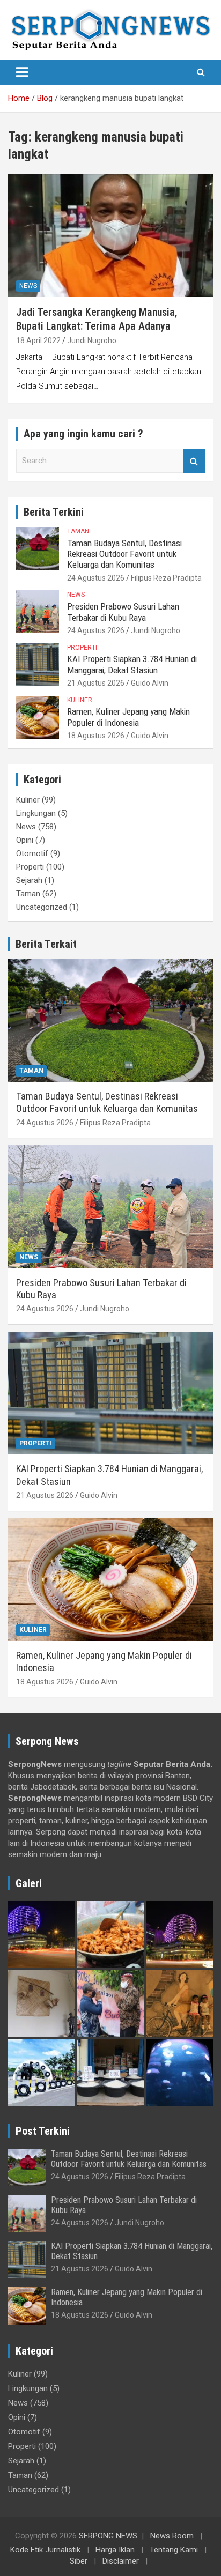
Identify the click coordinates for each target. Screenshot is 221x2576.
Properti (82, 648)
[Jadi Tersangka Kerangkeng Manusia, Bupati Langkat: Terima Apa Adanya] (110, 236)
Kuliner (80, 700)
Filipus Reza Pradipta (166, 578)
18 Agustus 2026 (96, 736)
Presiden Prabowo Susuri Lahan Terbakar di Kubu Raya (123, 612)
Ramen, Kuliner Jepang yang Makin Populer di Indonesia (128, 717)
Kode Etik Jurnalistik (45, 2550)
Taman (78, 531)
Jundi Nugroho (92, 340)
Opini (25, 840)
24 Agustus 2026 (96, 578)
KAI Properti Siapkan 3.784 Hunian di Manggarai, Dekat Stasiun (132, 664)
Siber (79, 2561)
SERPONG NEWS (108, 2536)
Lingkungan (36, 813)
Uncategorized (42, 907)
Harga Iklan (115, 2550)
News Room (172, 2536)
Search (194, 461)
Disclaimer (121, 2561)
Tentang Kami (174, 2550)
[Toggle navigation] (22, 72)
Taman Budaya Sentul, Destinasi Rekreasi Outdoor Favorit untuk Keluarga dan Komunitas (124, 554)
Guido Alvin (150, 683)
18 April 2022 (38, 340)
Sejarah (29, 880)
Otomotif (32, 853)
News (28, 286)
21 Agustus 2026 (96, 683)
